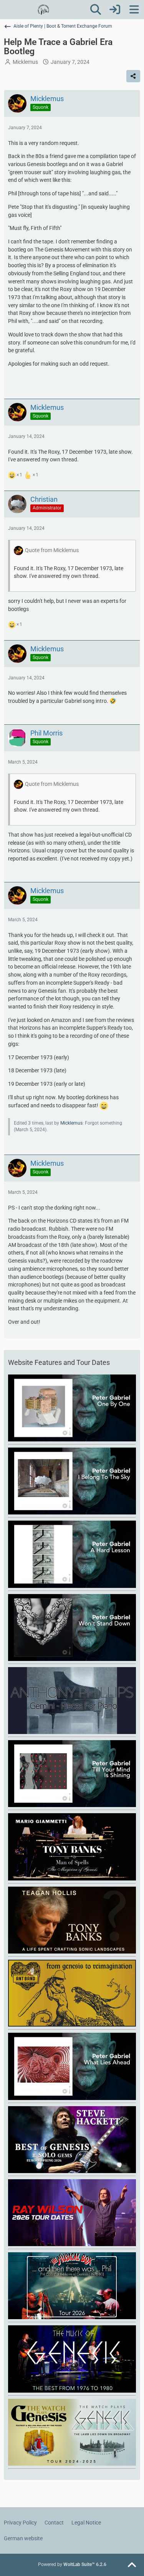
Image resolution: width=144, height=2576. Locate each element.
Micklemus (25, 62)
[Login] (115, 10)
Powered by (72, 2564)
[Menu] (134, 10)
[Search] (96, 10)
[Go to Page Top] (132, 2565)
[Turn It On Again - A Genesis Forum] (43, 10)
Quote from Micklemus (52, 550)
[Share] (133, 76)
